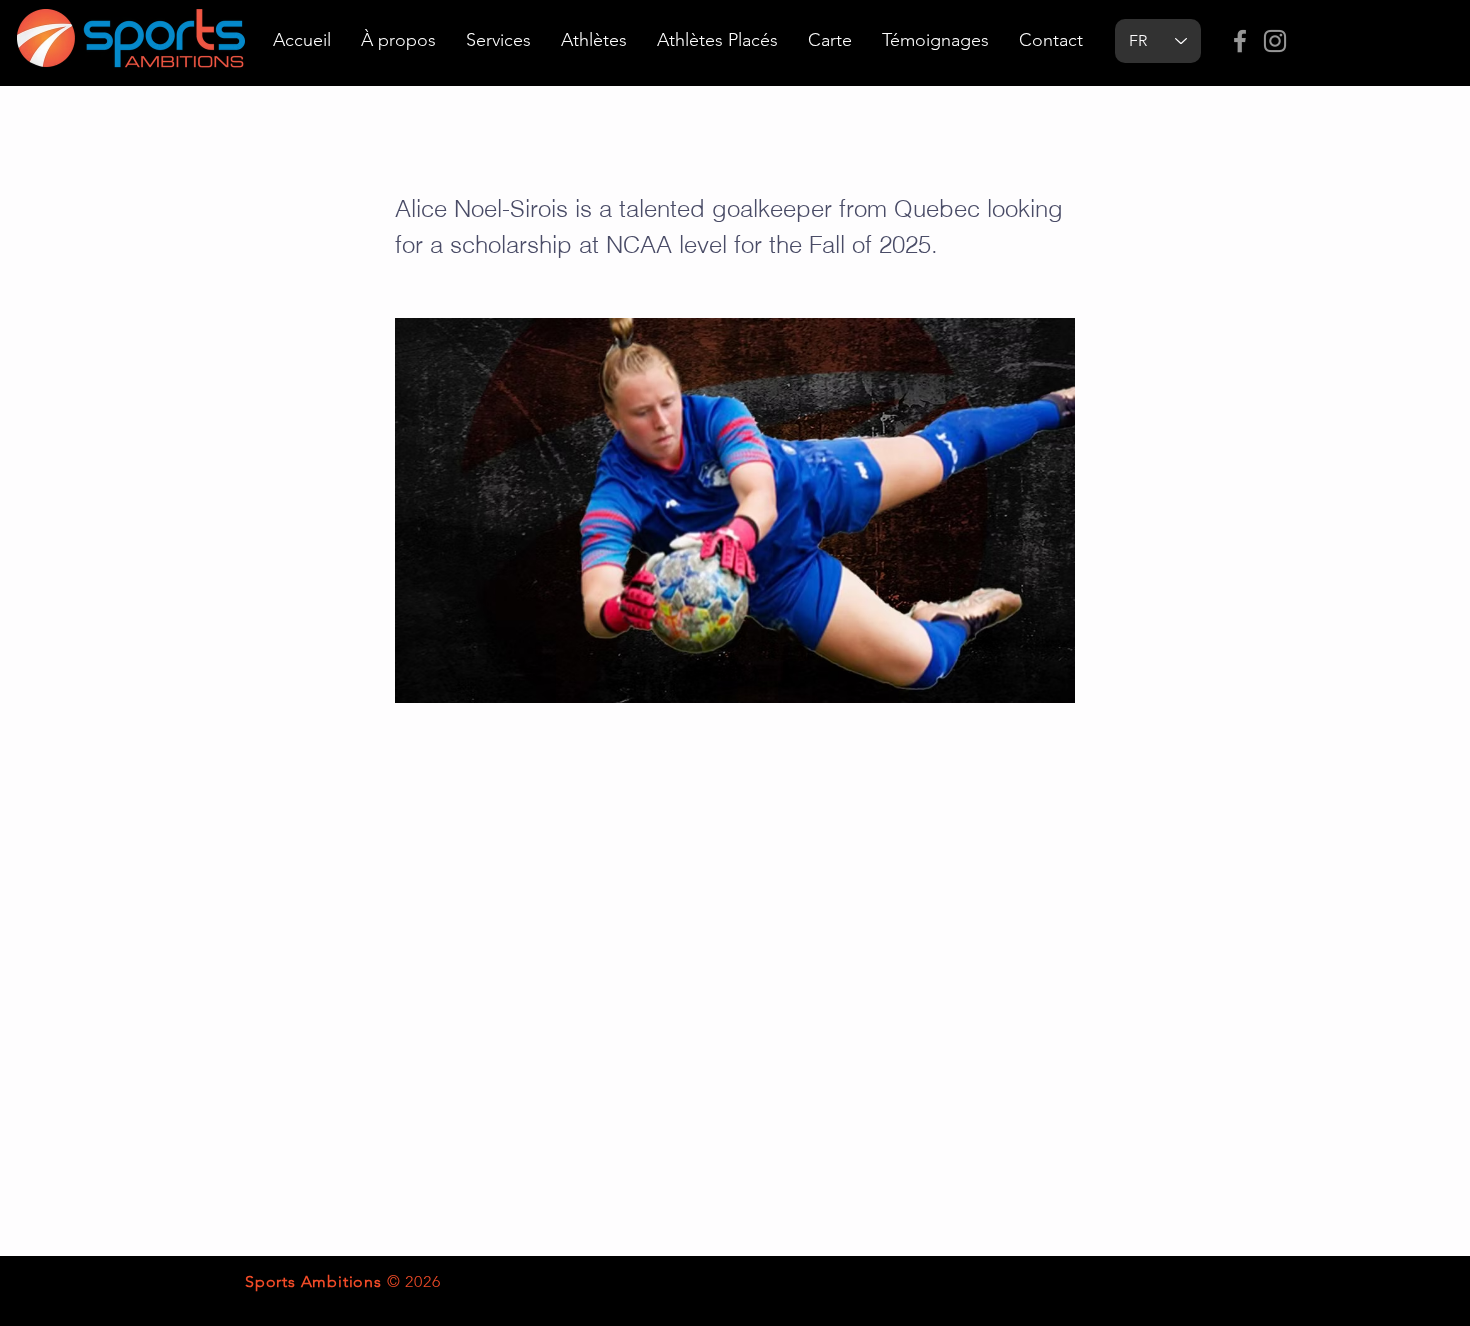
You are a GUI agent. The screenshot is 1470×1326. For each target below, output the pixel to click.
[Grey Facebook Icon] (1240, 41)
